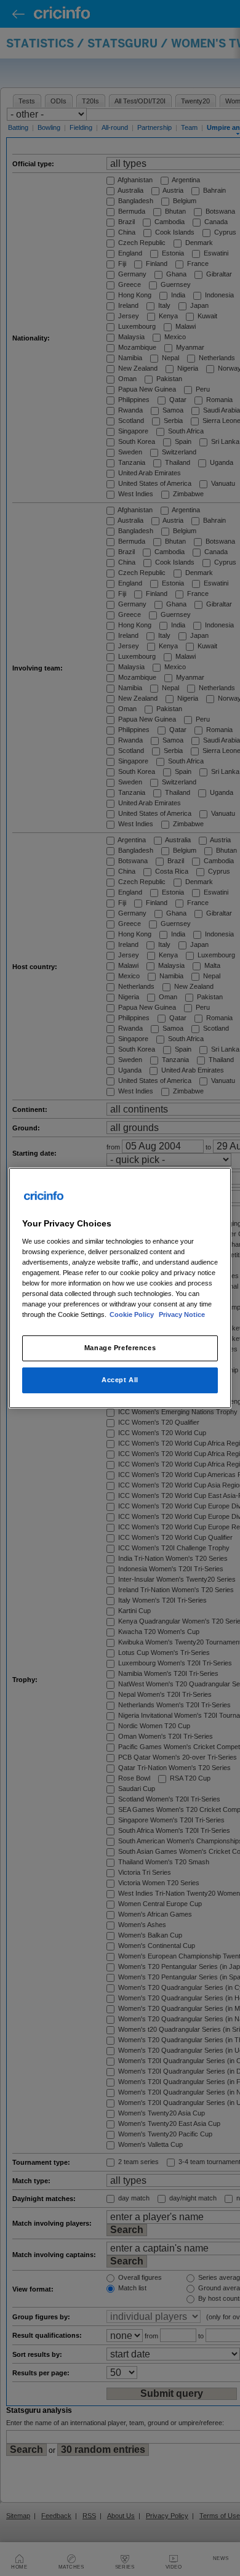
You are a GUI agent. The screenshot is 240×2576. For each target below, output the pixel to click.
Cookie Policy (133, 1314)
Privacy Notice (182, 1314)
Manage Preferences (120, 1348)
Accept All (120, 1380)
